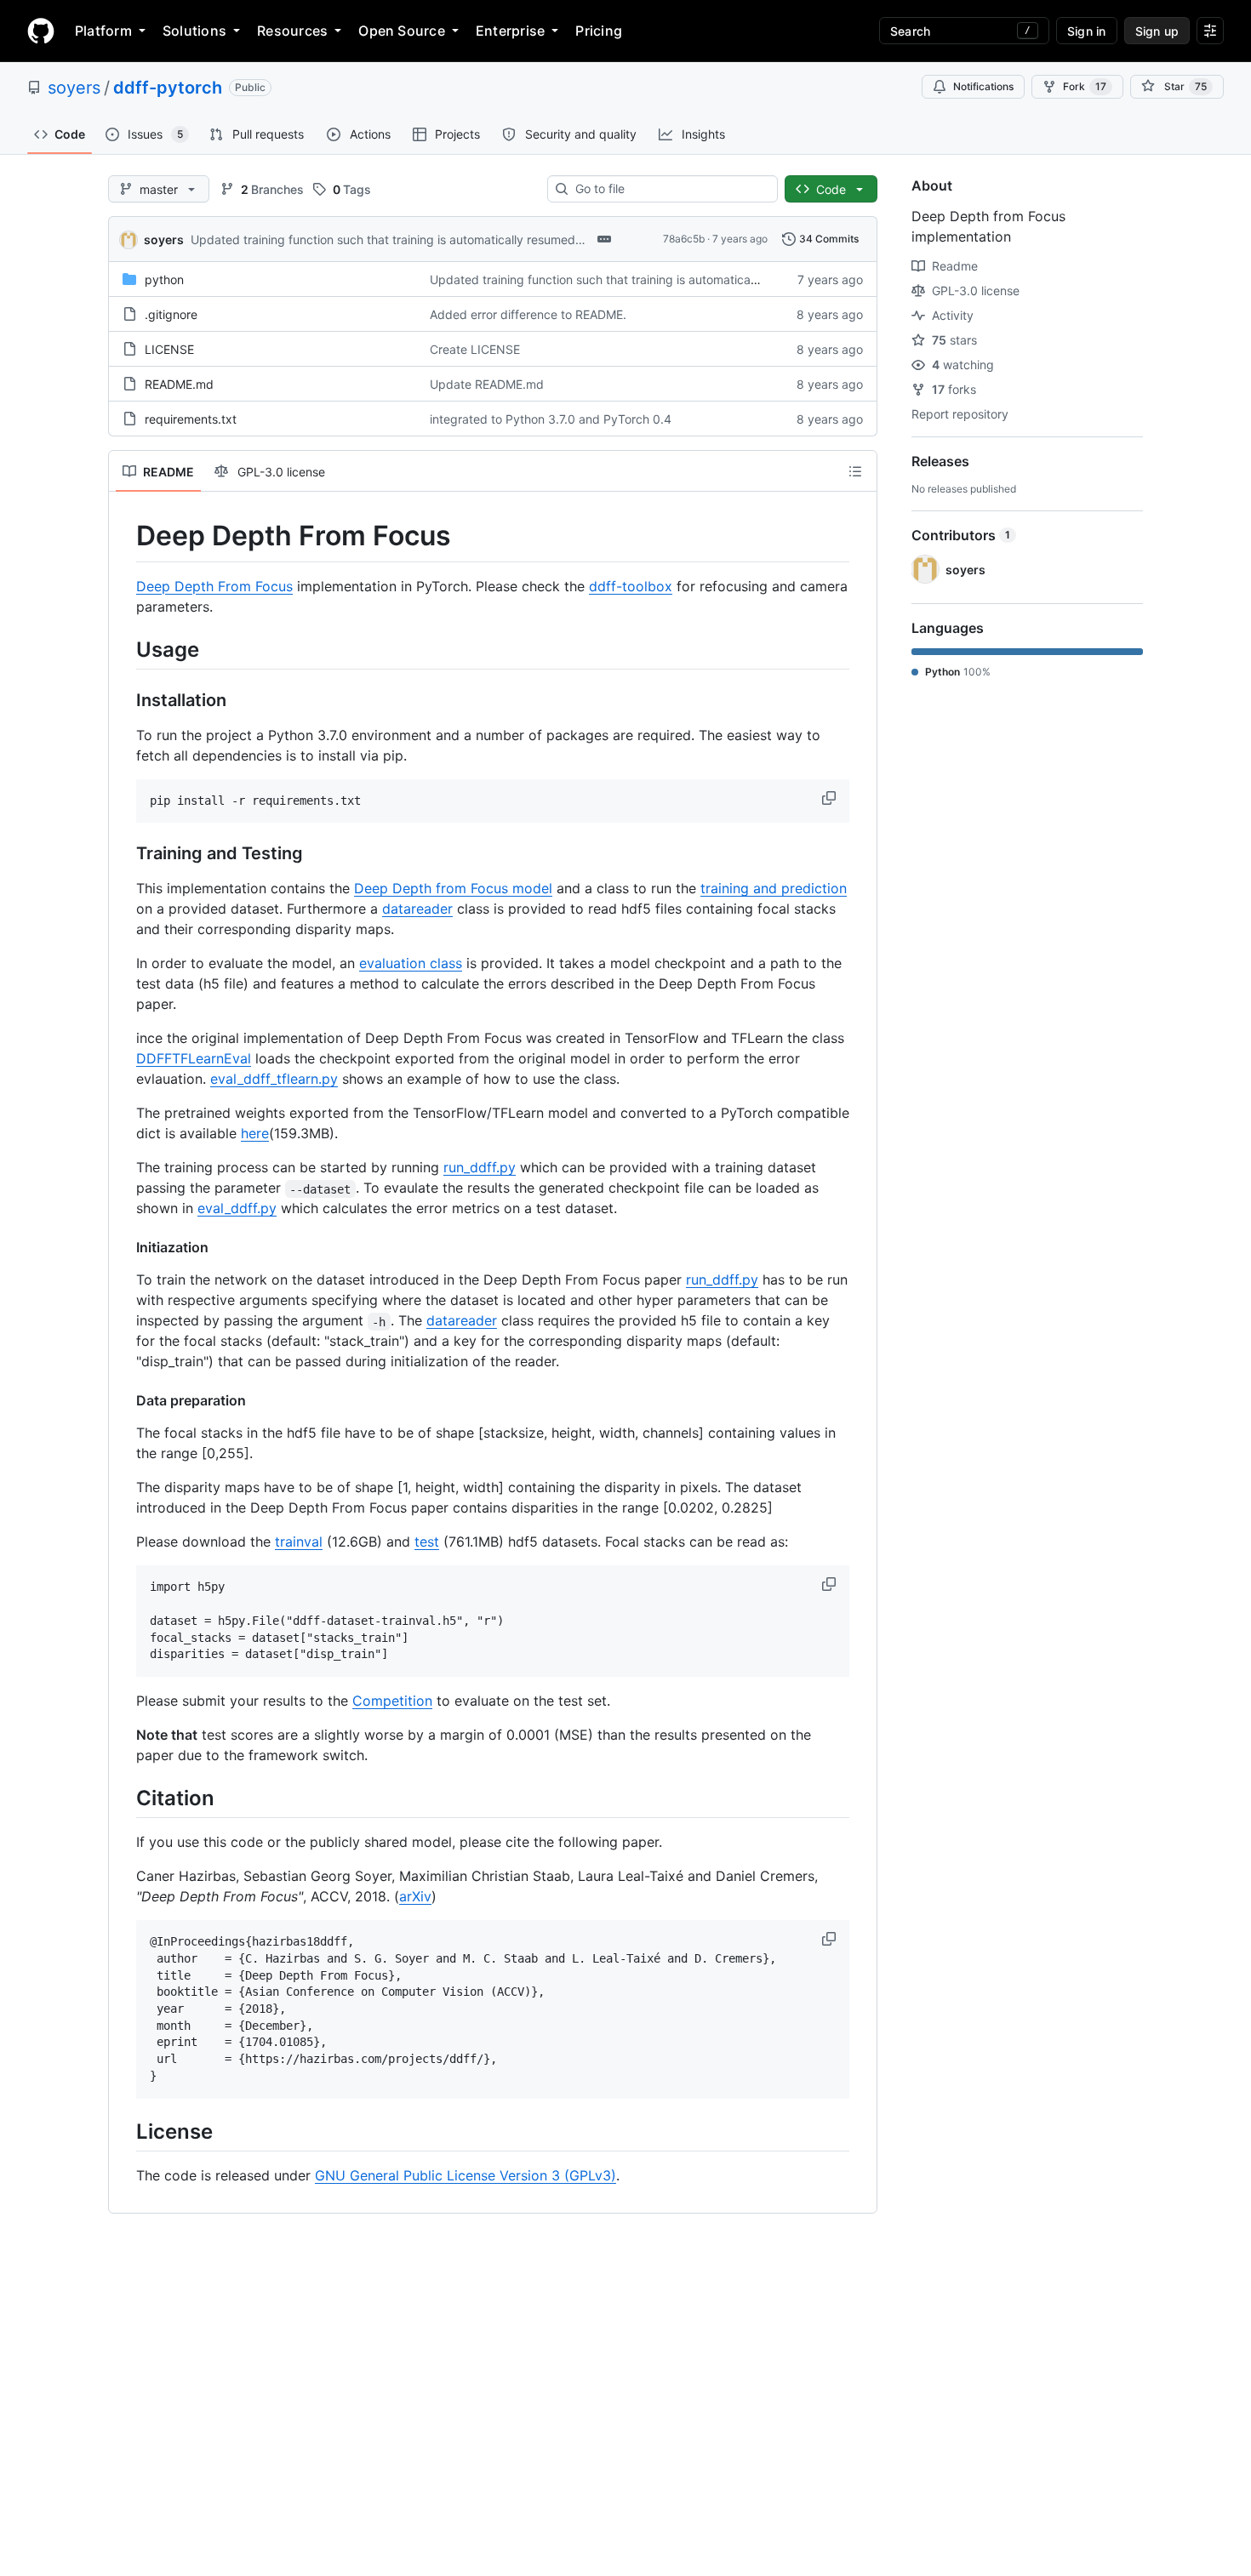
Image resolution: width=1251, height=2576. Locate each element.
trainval (299, 1542)
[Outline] (855, 471)
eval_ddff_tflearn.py (274, 1079)
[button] (831, 798)
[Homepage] (41, 31)
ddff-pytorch (168, 88)
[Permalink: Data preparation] (124, 1400)
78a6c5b (684, 239)
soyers (74, 88)
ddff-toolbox (631, 586)
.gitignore (171, 314)
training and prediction (774, 888)
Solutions (194, 31)
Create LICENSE (475, 349)
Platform (103, 31)
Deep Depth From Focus (214, 586)
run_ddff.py (480, 1167)
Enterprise (510, 31)
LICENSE (169, 349)
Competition (392, 1701)
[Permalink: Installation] (124, 700)
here (255, 1133)
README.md (179, 384)
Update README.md (487, 384)
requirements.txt (191, 419)
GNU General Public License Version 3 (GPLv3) (466, 2175)
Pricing (599, 31)
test (427, 1542)
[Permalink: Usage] (124, 649)
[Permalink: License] (124, 2131)
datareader (417, 909)
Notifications (983, 86)
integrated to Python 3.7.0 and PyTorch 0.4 (551, 419)
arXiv (415, 1896)
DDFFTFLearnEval (194, 1058)
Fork (1085, 86)
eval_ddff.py (237, 1208)
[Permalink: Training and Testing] (124, 854)
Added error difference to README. (528, 314)
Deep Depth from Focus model (453, 888)
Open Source (402, 31)
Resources (292, 31)
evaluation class (411, 963)
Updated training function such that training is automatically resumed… (388, 239)
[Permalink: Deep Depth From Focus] (124, 536)
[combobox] (669, 189)
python (164, 279)
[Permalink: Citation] (124, 1798)
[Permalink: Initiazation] (124, 1247)
